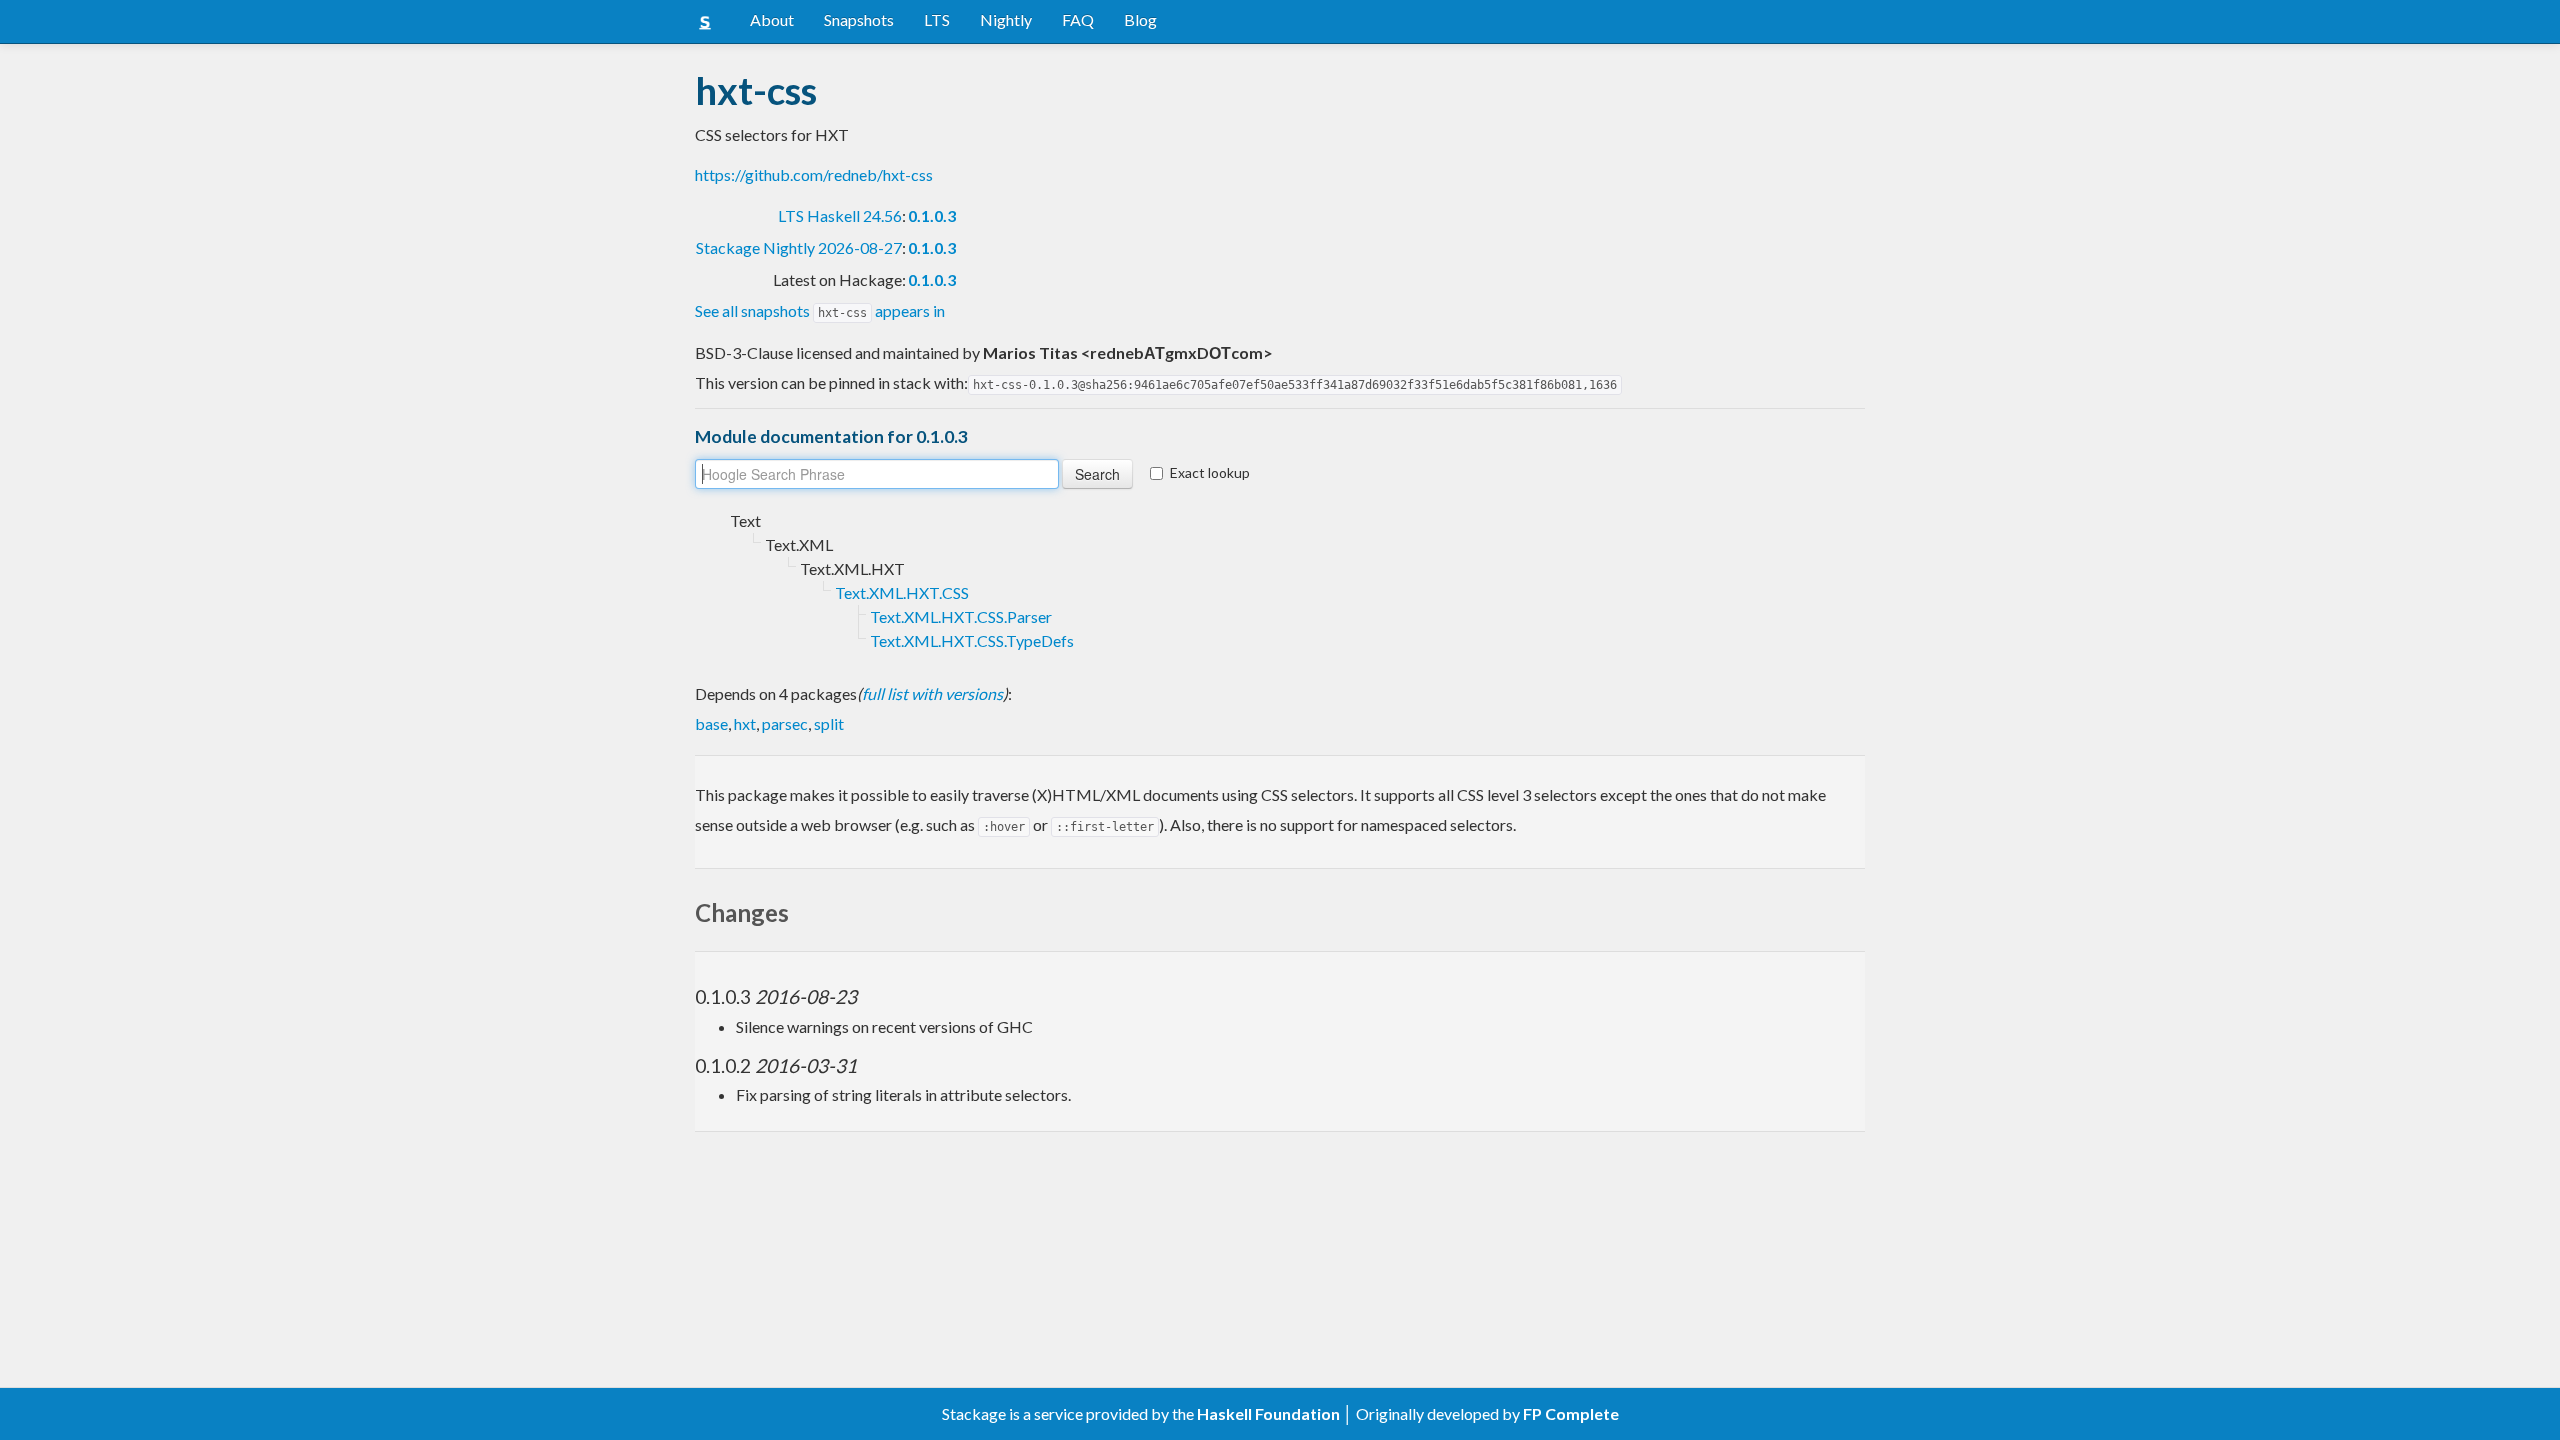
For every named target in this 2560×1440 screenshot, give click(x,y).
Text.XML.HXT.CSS (902, 592)
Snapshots (859, 19)
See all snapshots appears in (820, 310)
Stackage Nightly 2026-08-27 (799, 247)
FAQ (1078, 19)
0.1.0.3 (932, 215)
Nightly (1006, 19)
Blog (1140, 19)
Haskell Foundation (1268, 1413)
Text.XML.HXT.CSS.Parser (961, 616)
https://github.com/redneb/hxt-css (814, 174)
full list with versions (932, 693)
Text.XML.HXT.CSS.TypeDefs (972, 640)
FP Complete (1571, 1413)
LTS (937, 19)
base (711, 723)
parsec (785, 723)
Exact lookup (1210, 472)
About (772, 19)
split (829, 723)
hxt (745, 723)
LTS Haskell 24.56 (840, 215)
